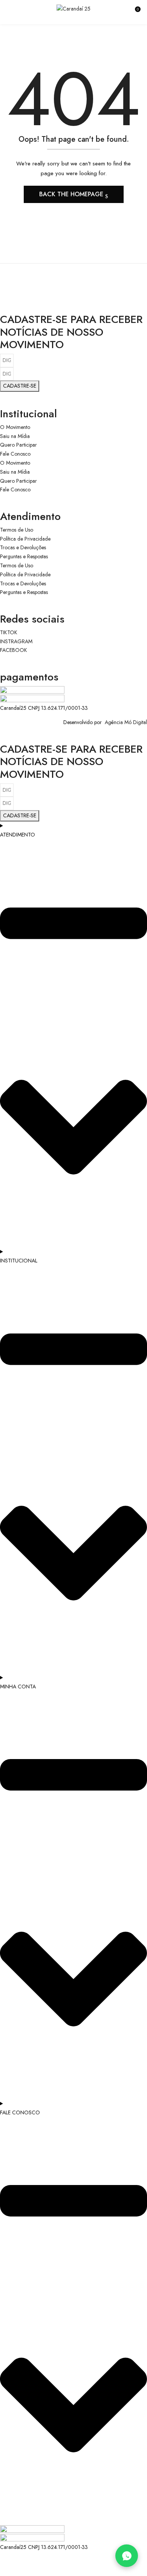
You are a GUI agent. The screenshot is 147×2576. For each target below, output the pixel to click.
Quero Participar (18, 445)
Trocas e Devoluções (23, 547)
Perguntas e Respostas (24, 556)
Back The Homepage (72, 194)
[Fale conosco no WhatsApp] (127, 2556)
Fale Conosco (15, 454)
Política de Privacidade (25, 539)
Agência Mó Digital (125, 722)
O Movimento (15, 427)
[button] (135, 12)
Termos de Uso (17, 530)
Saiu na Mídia (15, 436)
